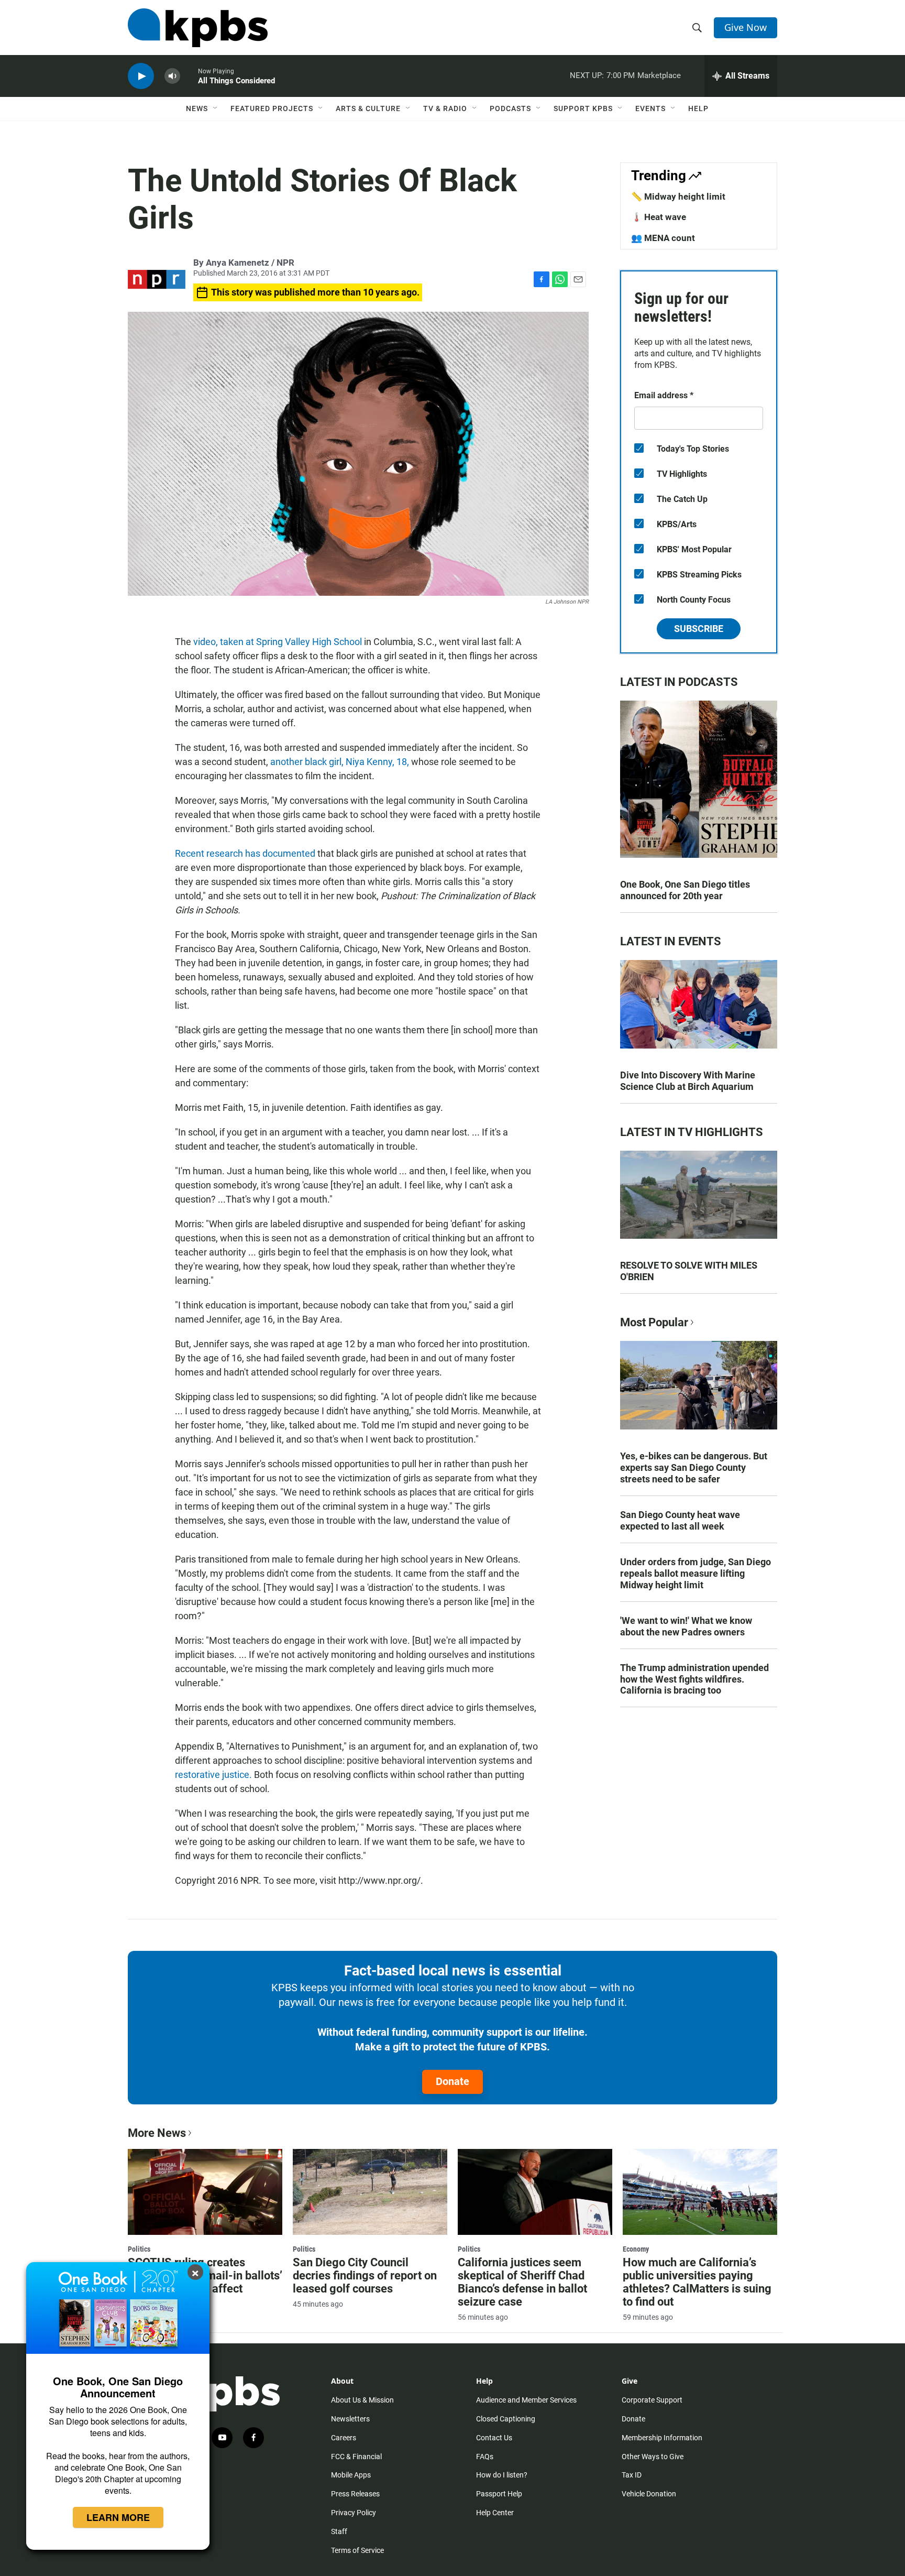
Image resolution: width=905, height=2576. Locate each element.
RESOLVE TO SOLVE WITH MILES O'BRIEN (689, 1271)
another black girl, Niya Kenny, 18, (340, 762)
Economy (636, 2249)
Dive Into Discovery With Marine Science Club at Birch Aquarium (688, 1081)
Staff (339, 2531)
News (197, 108)
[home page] (198, 28)
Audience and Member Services (526, 2400)
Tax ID (632, 2475)
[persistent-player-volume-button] (172, 76)
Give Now (746, 27)
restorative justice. (213, 1775)
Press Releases (355, 2494)
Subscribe (699, 629)
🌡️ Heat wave (659, 217)
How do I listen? (502, 2475)
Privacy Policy (354, 2513)
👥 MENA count (663, 238)
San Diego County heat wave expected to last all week (680, 1520)
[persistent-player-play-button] (141, 76)
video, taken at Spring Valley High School (278, 642)
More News (157, 2133)
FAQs (485, 2457)
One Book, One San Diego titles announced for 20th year (685, 890)
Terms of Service (357, 2550)
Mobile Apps (351, 2475)
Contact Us (494, 2438)
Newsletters (350, 2419)
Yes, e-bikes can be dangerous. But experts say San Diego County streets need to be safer (694, 1467)
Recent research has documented (245, 853)
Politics (139, 2249)
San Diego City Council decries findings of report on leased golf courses (365, 2275)
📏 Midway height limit (678, 197)
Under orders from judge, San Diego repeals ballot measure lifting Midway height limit (696, 1573)
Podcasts (510, 108)
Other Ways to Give (653, 2457)
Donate (452, 2081)
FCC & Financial (356, 2457)
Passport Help (499, 2494)
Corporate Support (652, 2400)
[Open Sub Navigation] (216, 108)
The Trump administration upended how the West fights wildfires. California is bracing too (694, 1679)
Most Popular (654, 1322)
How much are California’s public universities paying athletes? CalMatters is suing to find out (697, 2282)
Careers (344, 2438)
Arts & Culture (368, 108)
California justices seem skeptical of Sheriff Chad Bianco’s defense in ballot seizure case (522, 2282)
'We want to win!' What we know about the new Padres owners (686, 1626)
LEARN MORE (118, 2517)
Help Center (495, 2513)
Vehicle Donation (649, 2494)
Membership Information (662, 2438)
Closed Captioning (506, 2419)
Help (698, 108)
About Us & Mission (362, 2400)
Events (650, 108)
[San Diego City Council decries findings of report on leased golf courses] (370, 2192)
